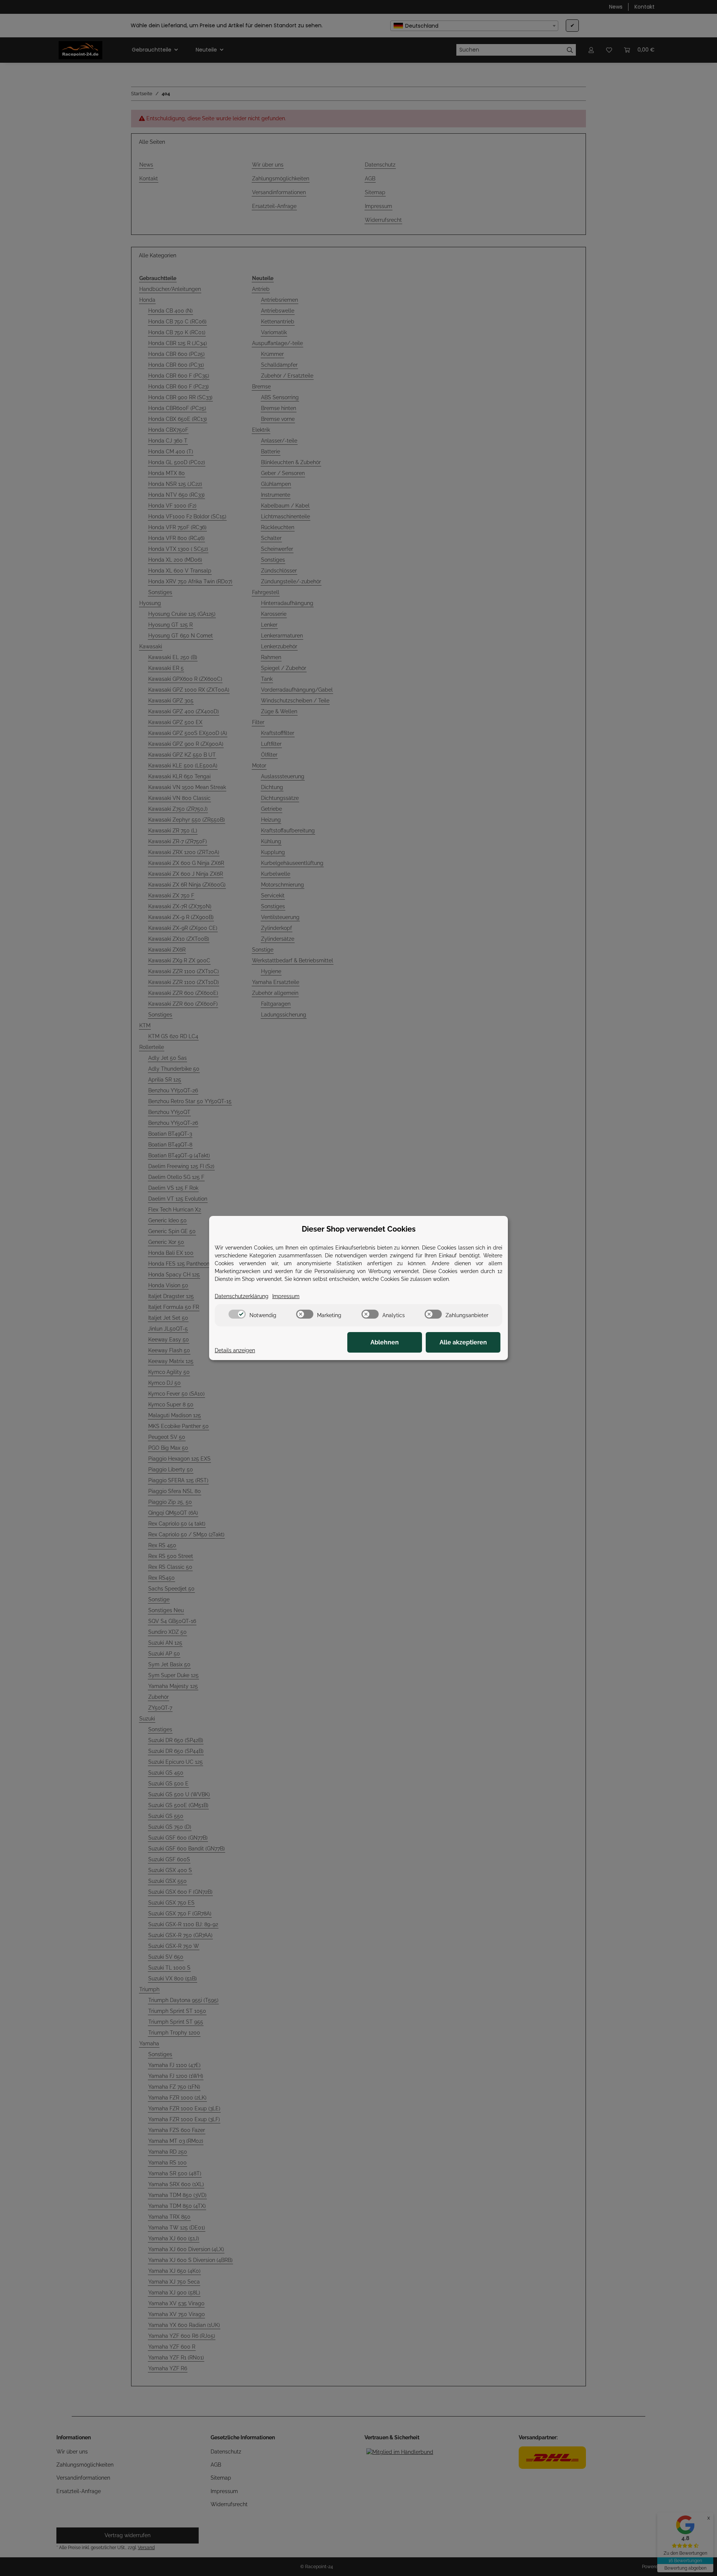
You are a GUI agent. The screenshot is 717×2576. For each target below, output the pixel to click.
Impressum (286, 1296)
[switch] (237, 1314)
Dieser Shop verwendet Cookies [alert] (359, 1229)
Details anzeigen (235, 1350)
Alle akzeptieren (463, 1342)
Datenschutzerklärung (242, 1296)
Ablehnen (385, 1342)
